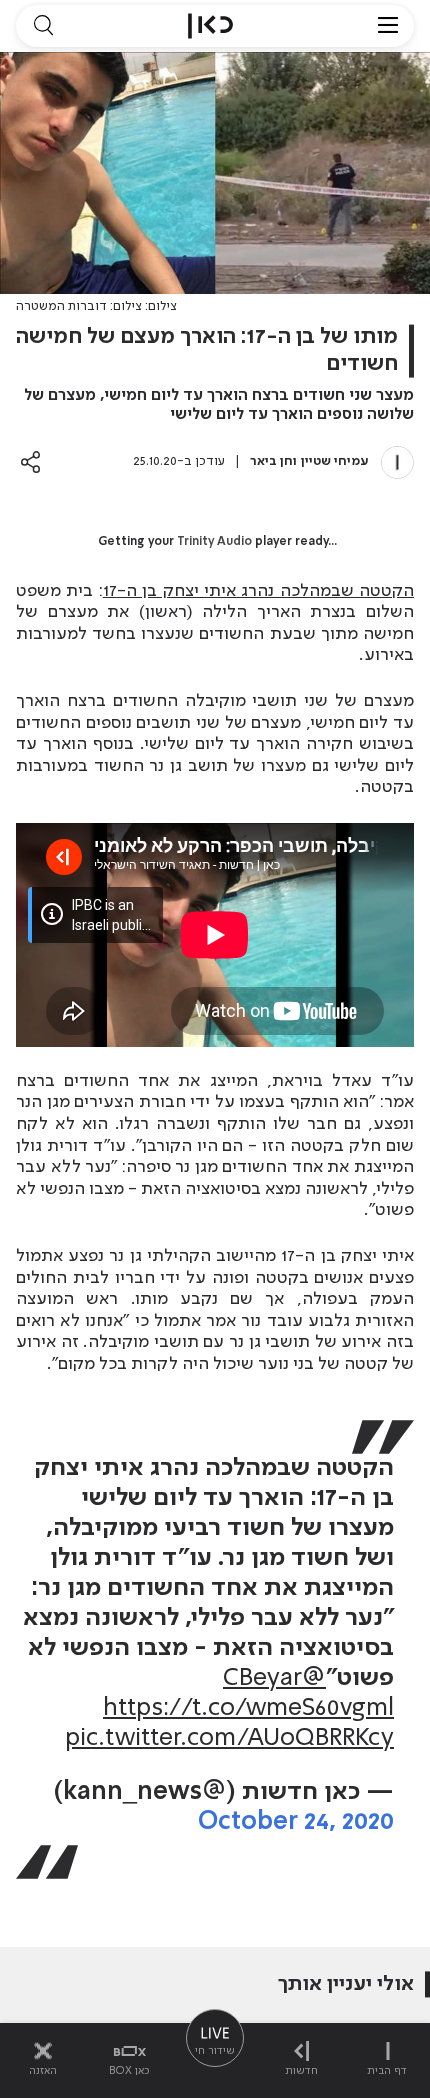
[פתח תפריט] (388, 26)
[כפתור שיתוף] (30, 461)
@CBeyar (274, 1678)
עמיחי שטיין (335, 461)
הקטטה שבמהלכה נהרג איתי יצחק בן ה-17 (258, 591)
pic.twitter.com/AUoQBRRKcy (229, 1738)
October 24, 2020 (296, 1822)
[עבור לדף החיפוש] (43, 26)
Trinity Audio (214, 542)
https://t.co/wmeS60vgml (248, 1708)
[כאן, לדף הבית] (210, 26)
